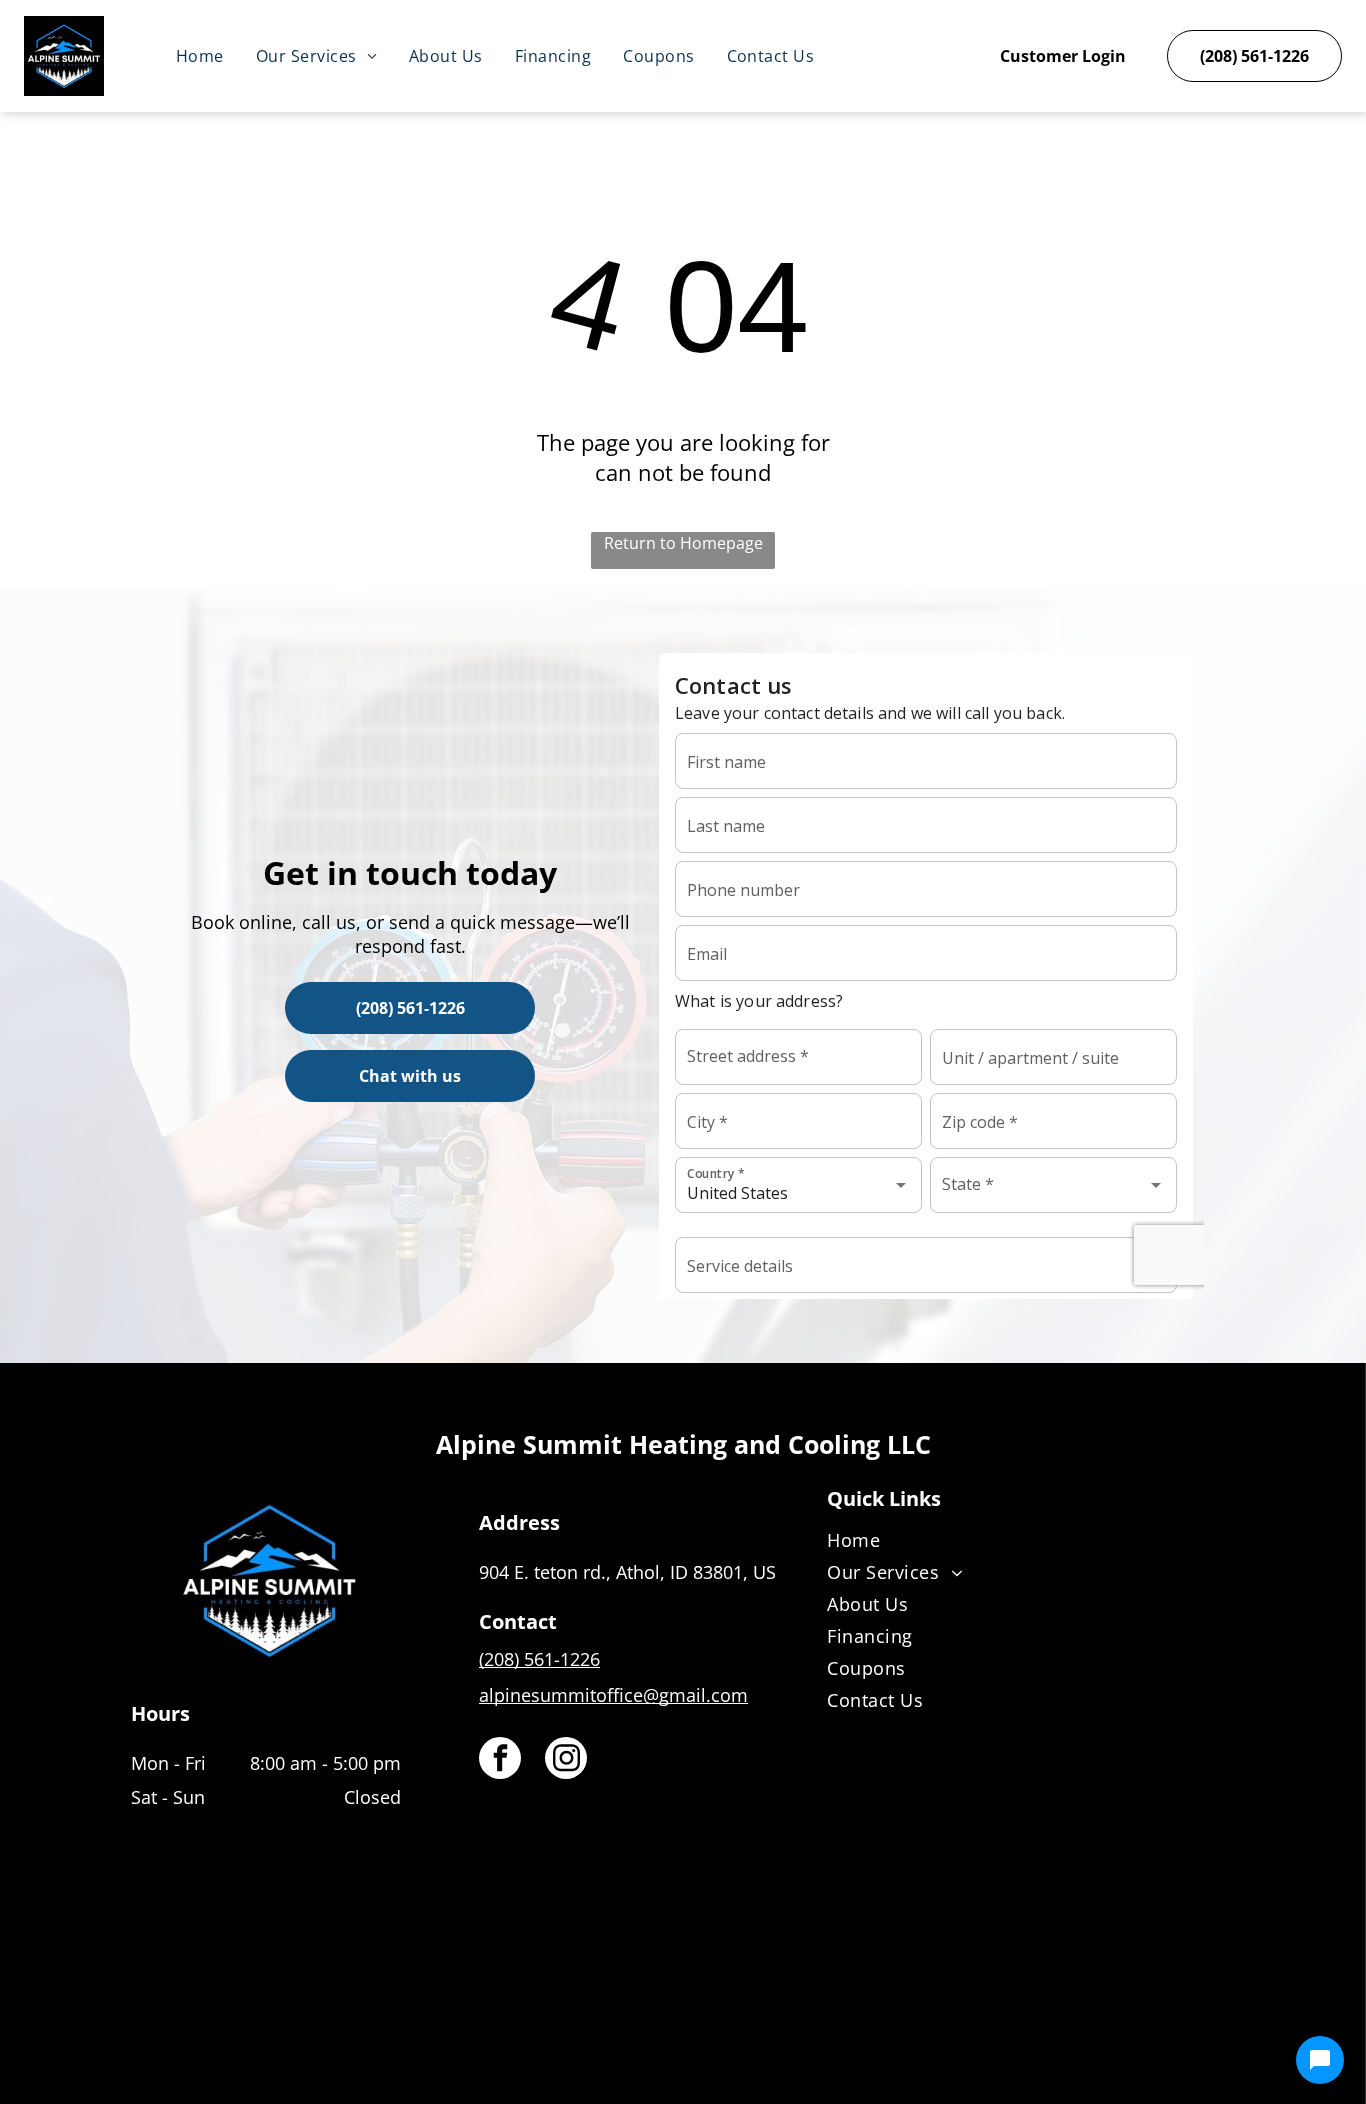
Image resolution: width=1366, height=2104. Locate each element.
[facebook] (500, 1760)
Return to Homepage (683, 543)
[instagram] (566, 1760)
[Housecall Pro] (726, 2030)
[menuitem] (200, 56)
